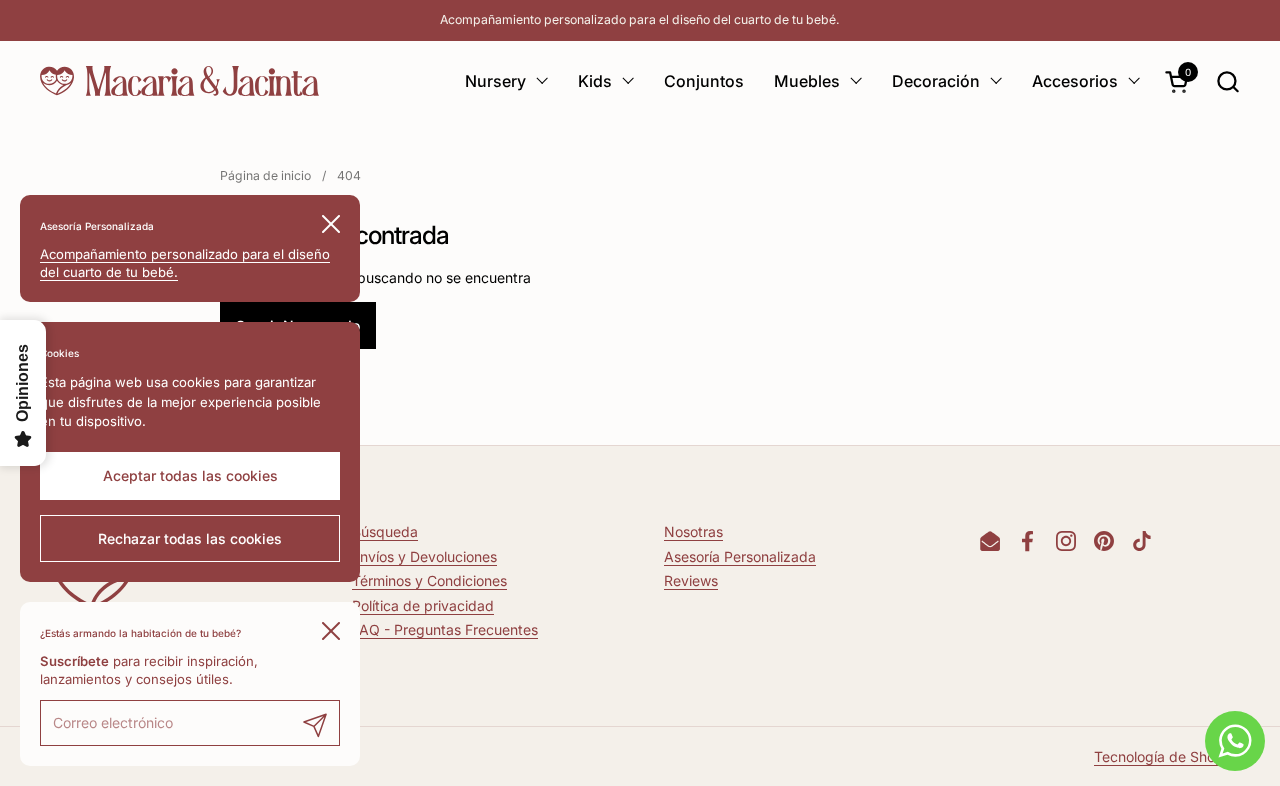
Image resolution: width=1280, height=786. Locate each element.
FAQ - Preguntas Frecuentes (445, 629)
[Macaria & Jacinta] (179, 81)
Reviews (691, 580)
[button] (1227, 81)
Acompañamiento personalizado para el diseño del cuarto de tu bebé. (640, 19)
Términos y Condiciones (429, 580)
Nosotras (693, 531)
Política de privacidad (423, 605)
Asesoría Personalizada (740, 556)
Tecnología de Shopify (1167, 756)
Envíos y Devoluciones (424, 556)
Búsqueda (385, 531)
